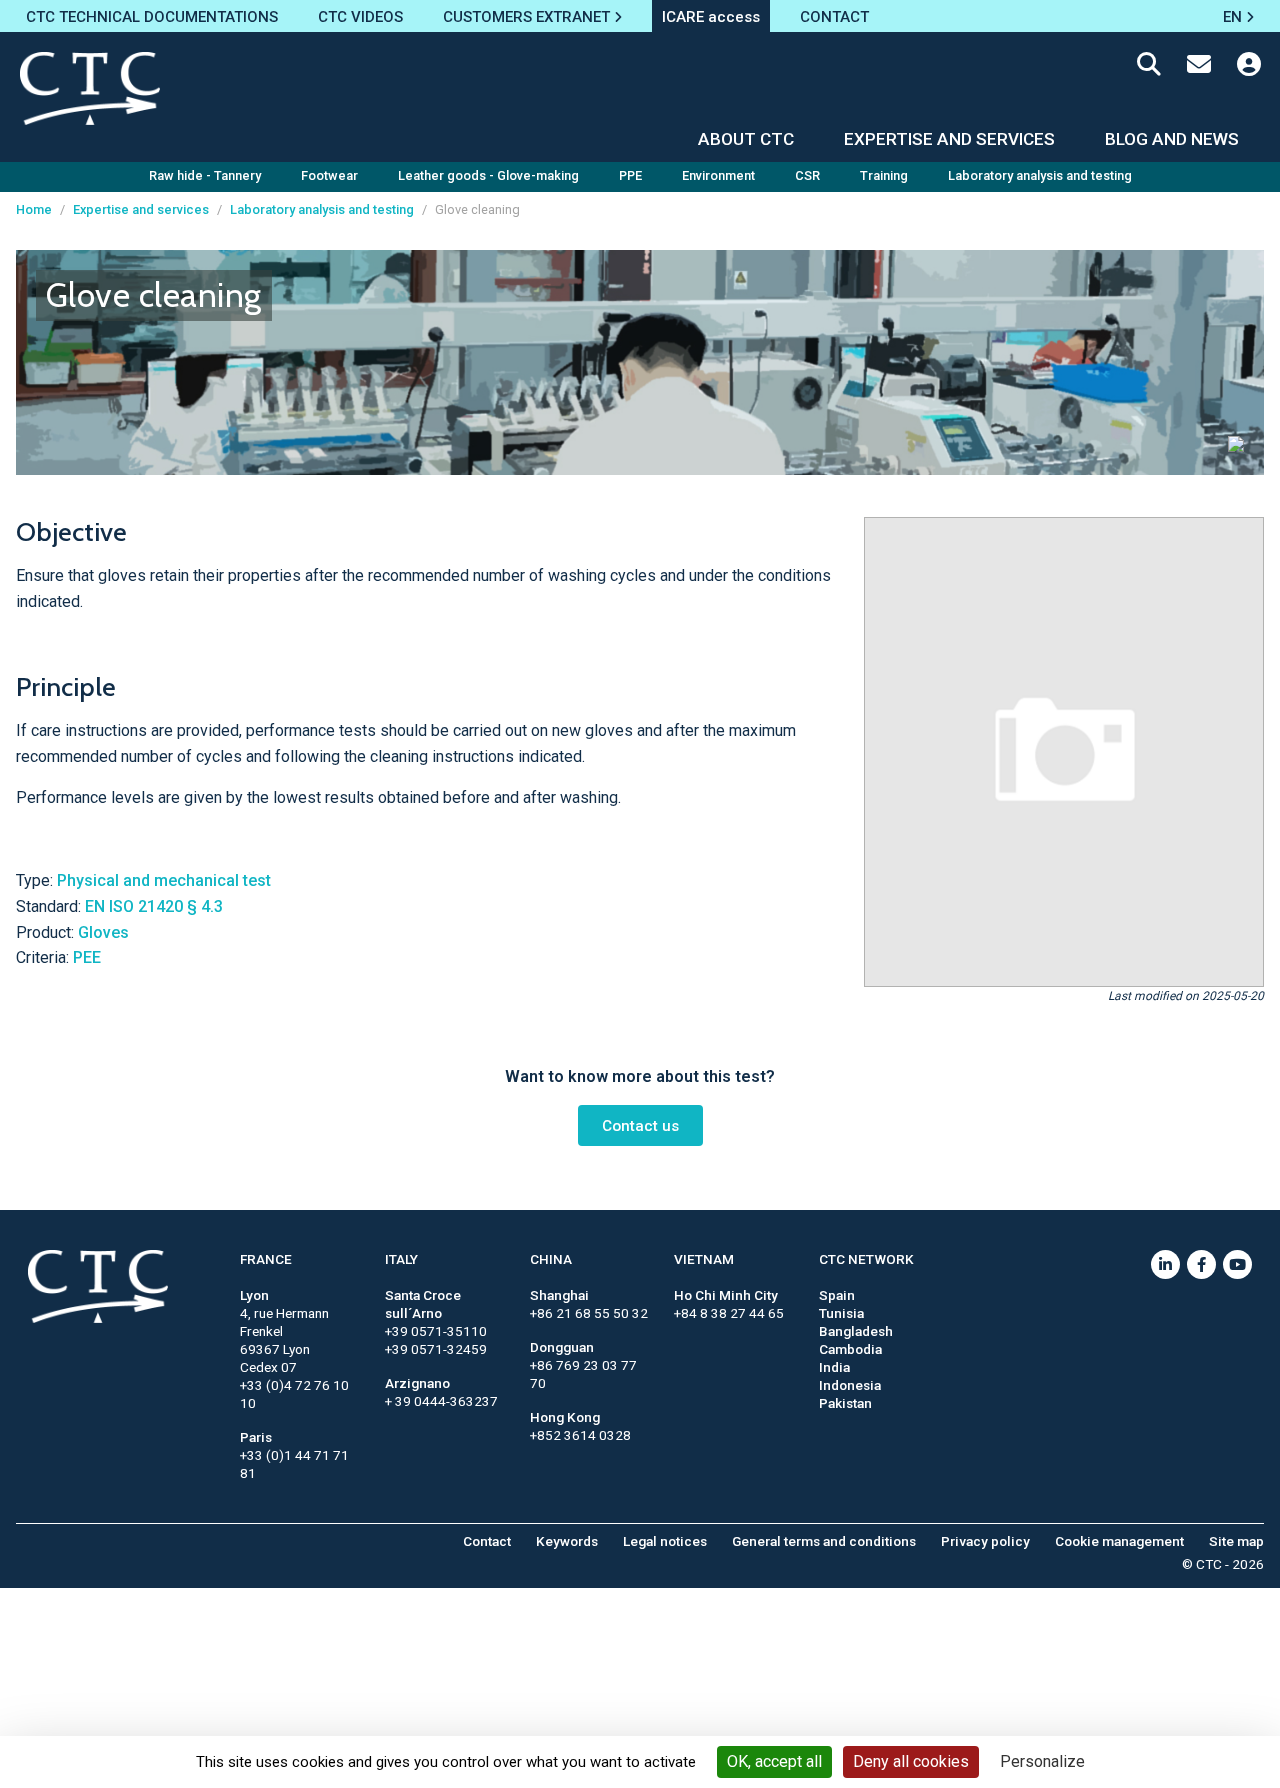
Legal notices (665, 1541)
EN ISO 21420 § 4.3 (154, 906)
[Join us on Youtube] (1237, 1264)
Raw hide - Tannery (205, 175)
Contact (487, 1541)
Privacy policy (985, 1541)
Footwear (329, 175)
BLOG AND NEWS (1172, 139)
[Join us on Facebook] (1201, 1264)
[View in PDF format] (1236, 443)
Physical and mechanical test (164, 880)
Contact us (640, 1126)
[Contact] (1199, 68)
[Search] (1149, 68)
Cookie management (1119, 1541)
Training (884, 175)
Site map (1236, 1541)
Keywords (567, 1541)
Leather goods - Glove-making (488, 175)
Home (34, 209)
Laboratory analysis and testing (1040, 175)
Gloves (103, 932)
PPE (630, 175)
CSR (807, 175)
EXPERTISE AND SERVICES (949, 139)
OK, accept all (774, 1761)
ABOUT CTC (746, 139)
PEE (87, 957)
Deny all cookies (911, 1761)
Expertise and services (141, 209)
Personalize (1042, 1761)
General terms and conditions (824, 1541)
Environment (718, 175)
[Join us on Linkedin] (1165, 1264)
